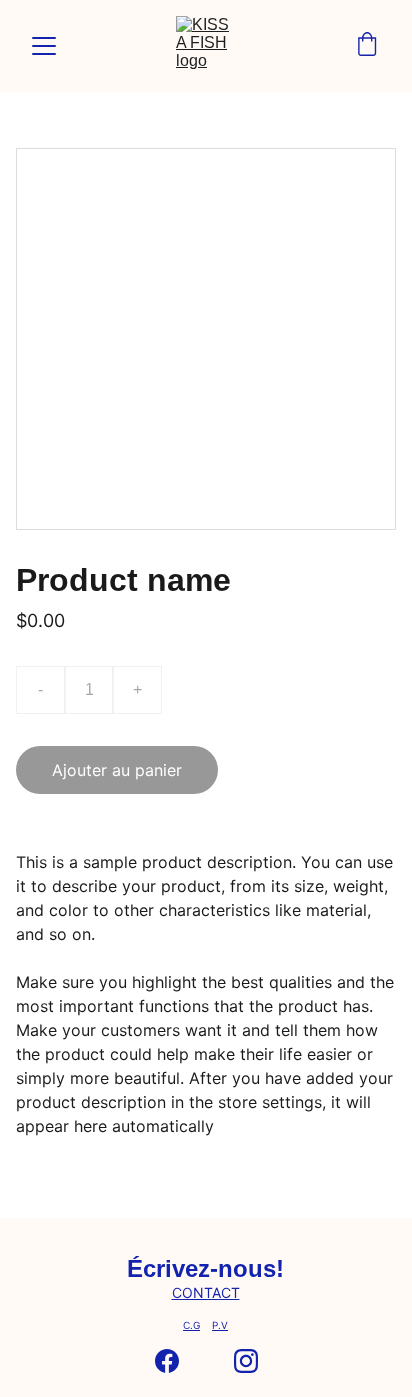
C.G (191, 1325)
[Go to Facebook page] (167, 1361)
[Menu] (44, 46)
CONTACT (206, 1292)
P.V (220, 1325)
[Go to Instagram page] (246, 1361)
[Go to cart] (367, 46)
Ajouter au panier (117, 770)
